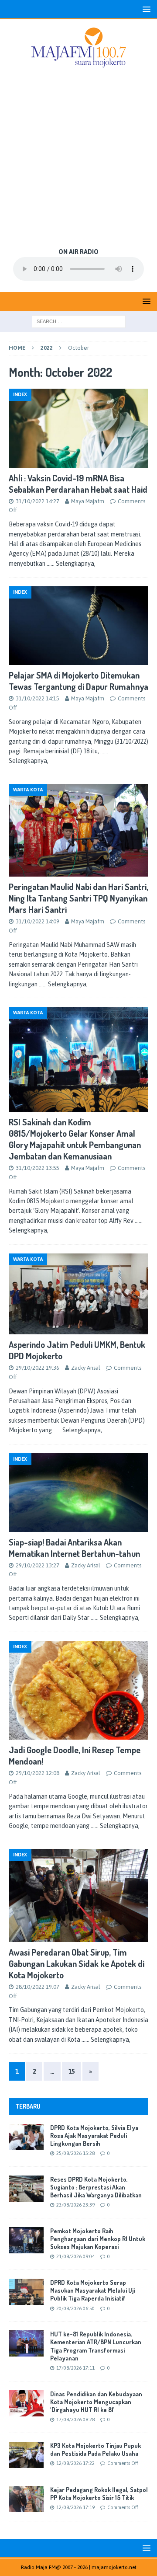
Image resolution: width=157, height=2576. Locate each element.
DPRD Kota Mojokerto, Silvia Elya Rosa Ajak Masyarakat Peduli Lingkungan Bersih (94, 2136)
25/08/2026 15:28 (75, 2153)
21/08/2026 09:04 (75, 2256)
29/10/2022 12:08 (38, 1773)
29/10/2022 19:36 (38, 1368)
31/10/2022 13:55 (38, 1168)
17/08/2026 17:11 (75, 2368)
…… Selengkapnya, (71, 564)
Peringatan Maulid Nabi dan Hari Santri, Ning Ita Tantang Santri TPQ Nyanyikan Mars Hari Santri (78, 898)
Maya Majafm (88, 501)
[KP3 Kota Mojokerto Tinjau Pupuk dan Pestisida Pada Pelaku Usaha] (26, 2455)
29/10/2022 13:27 (38, 1565)
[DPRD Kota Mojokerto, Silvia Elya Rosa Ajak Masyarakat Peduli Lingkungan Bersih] (26, 2137)
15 (72, 2071)
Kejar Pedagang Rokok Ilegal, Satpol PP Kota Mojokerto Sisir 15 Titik (99, 2494)
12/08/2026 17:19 (75, 2507)
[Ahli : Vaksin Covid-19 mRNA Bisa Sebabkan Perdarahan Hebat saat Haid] (78, 428)
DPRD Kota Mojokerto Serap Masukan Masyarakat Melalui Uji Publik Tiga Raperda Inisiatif (93, 2290)
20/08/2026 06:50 (75, 2308)
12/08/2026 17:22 (75, 2463)
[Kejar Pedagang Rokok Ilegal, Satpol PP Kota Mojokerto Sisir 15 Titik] (26, 2499)
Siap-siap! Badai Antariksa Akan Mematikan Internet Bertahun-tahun (74, 1548)
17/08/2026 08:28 (75, 2419)
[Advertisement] (78, 159)
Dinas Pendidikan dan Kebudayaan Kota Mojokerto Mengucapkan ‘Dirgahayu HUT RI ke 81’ (96, 2402)
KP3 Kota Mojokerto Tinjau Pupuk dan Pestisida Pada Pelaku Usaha (96, 2449)
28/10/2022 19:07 (38, 1987)
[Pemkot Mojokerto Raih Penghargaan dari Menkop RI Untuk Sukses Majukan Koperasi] (26, 2240)
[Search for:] (79, 321)
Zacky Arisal (86, 1368)
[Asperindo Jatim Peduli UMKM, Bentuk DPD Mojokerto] (78, 1294)
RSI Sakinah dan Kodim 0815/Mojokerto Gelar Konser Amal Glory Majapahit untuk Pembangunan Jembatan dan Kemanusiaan (75, 1139)
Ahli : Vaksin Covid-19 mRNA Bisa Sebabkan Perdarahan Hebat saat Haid (78, 484)
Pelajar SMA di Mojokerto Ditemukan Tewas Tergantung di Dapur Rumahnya (78, 681)
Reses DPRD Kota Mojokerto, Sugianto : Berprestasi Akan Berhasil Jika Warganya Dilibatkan (96, 2187)
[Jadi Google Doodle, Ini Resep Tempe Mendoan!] (78, 1690)
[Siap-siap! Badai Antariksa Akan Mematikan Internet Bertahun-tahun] (78, 1493)
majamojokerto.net (114, 2567)
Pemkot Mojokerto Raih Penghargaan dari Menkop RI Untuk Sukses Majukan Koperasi (98, 2239)
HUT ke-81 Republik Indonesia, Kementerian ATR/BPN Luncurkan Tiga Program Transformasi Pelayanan (96, 2346)
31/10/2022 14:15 (38, 698)
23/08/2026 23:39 (75, 2205)
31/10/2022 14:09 (38, 921)
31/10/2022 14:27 (38, 501)
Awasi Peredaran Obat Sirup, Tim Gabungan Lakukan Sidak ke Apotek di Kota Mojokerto (77, 1963)
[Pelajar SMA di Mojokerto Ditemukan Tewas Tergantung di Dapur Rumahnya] (78, 626)
